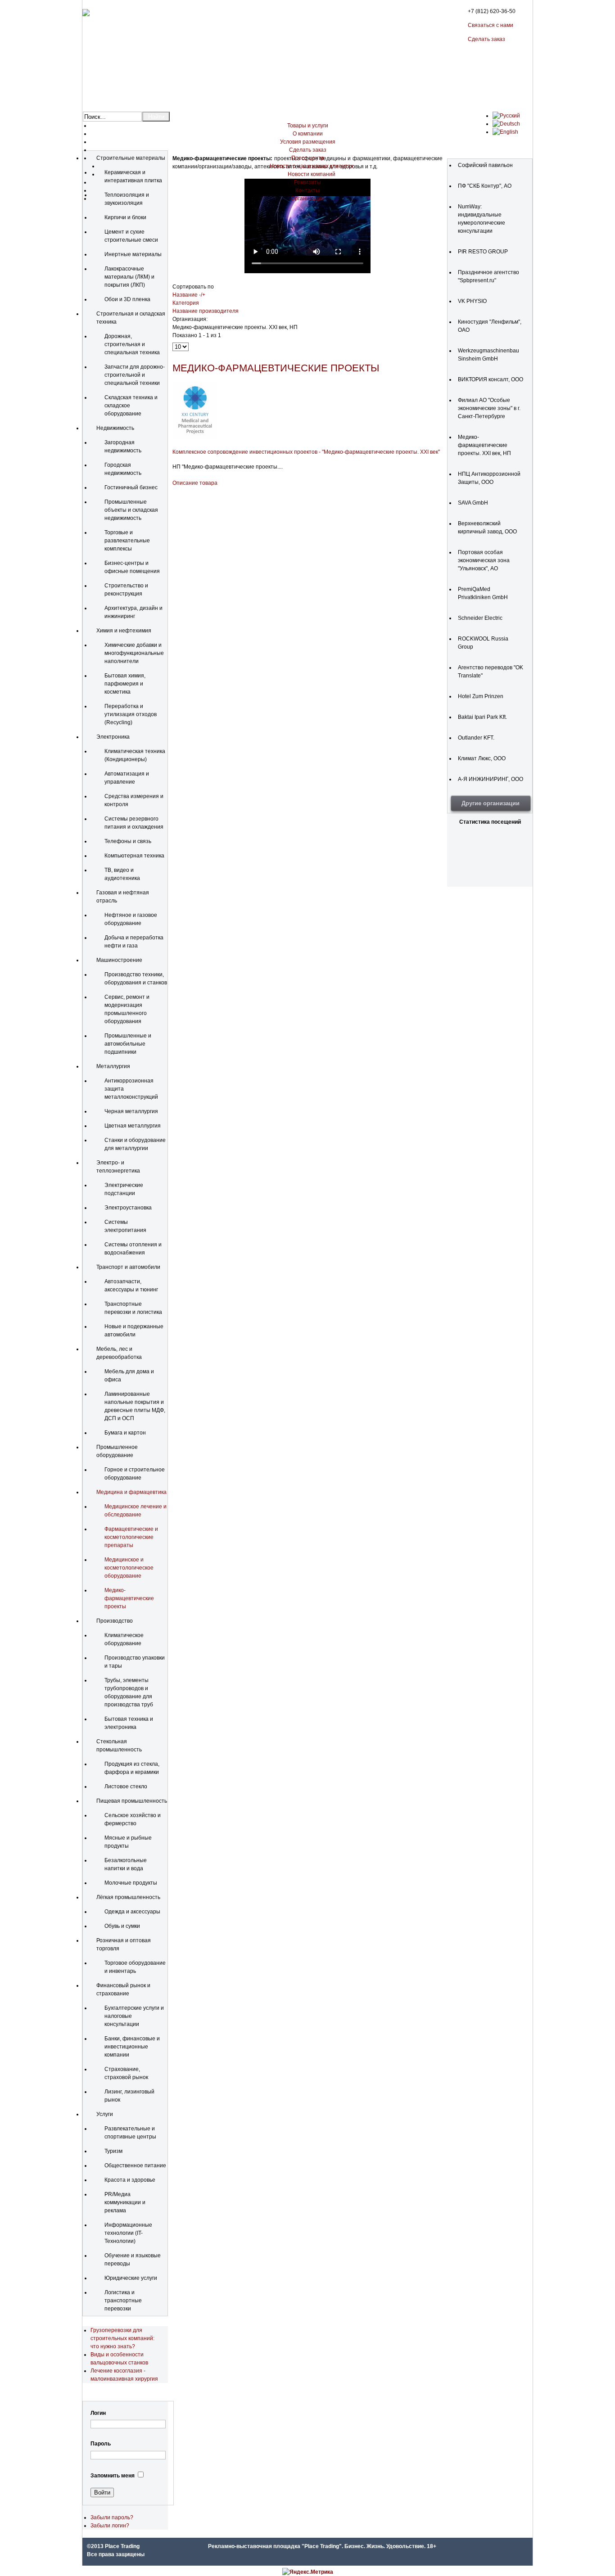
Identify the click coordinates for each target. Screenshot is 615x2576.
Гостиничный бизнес (131, 487)
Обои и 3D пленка (127, 299)
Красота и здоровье (130, 2180)
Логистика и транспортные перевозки (123, 2301)
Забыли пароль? (112, 2517)
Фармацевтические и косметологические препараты (131, 1537)
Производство (115, 1621)
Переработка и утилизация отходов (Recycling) (131, 714)
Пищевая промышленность (132, 1801)
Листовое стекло (126, 1787)
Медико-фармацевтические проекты (129, 1598)
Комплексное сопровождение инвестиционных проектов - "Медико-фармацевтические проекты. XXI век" (306, 452)
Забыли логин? (110, 2526)
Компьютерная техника (134, 856)
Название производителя (206, 311)
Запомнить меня (113, 2476)
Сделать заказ (486, 39)
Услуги (105, 2114)
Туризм (113, 2151)
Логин (98, 2413)
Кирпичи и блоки (125, 217)
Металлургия (113, 1066)
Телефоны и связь (128, 841)
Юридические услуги (131, 2278)
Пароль (101, 2444)
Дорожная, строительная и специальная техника (132, 344)
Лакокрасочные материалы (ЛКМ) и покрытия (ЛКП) (129, 277)
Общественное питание (135, 2165)
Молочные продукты (131, 1883)
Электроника (113, 737)
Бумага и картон (125, 1433)
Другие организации (491, 803)
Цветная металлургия (133, 1126)
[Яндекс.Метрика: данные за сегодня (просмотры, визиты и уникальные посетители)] (308, 2572)
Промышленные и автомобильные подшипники (128, 1044)
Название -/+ (189, 295)
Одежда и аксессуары (132, 1912)
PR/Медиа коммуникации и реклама (125, 2202)
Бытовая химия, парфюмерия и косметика (125, 684)
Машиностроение (119, 960)
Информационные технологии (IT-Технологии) (128, 2233)
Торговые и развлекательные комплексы (127, 541)
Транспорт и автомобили (128, 1267)
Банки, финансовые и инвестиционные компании (132, 2047)
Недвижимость (115, 428)
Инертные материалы (133, 254)
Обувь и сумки (122, 1926)
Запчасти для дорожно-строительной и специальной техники (135, 375)
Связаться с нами (491, 25)
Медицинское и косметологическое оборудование (129, 1568)
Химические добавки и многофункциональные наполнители (134, 653)
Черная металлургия (131, 1111)
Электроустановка (128, 1208)
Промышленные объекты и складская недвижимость (131, 510)
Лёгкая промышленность (128, 1897)
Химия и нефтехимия (124, 631)
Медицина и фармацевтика (131, 1492)
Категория (186, 303)
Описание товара (195, 483)
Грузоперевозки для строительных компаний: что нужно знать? (122, 2338)
